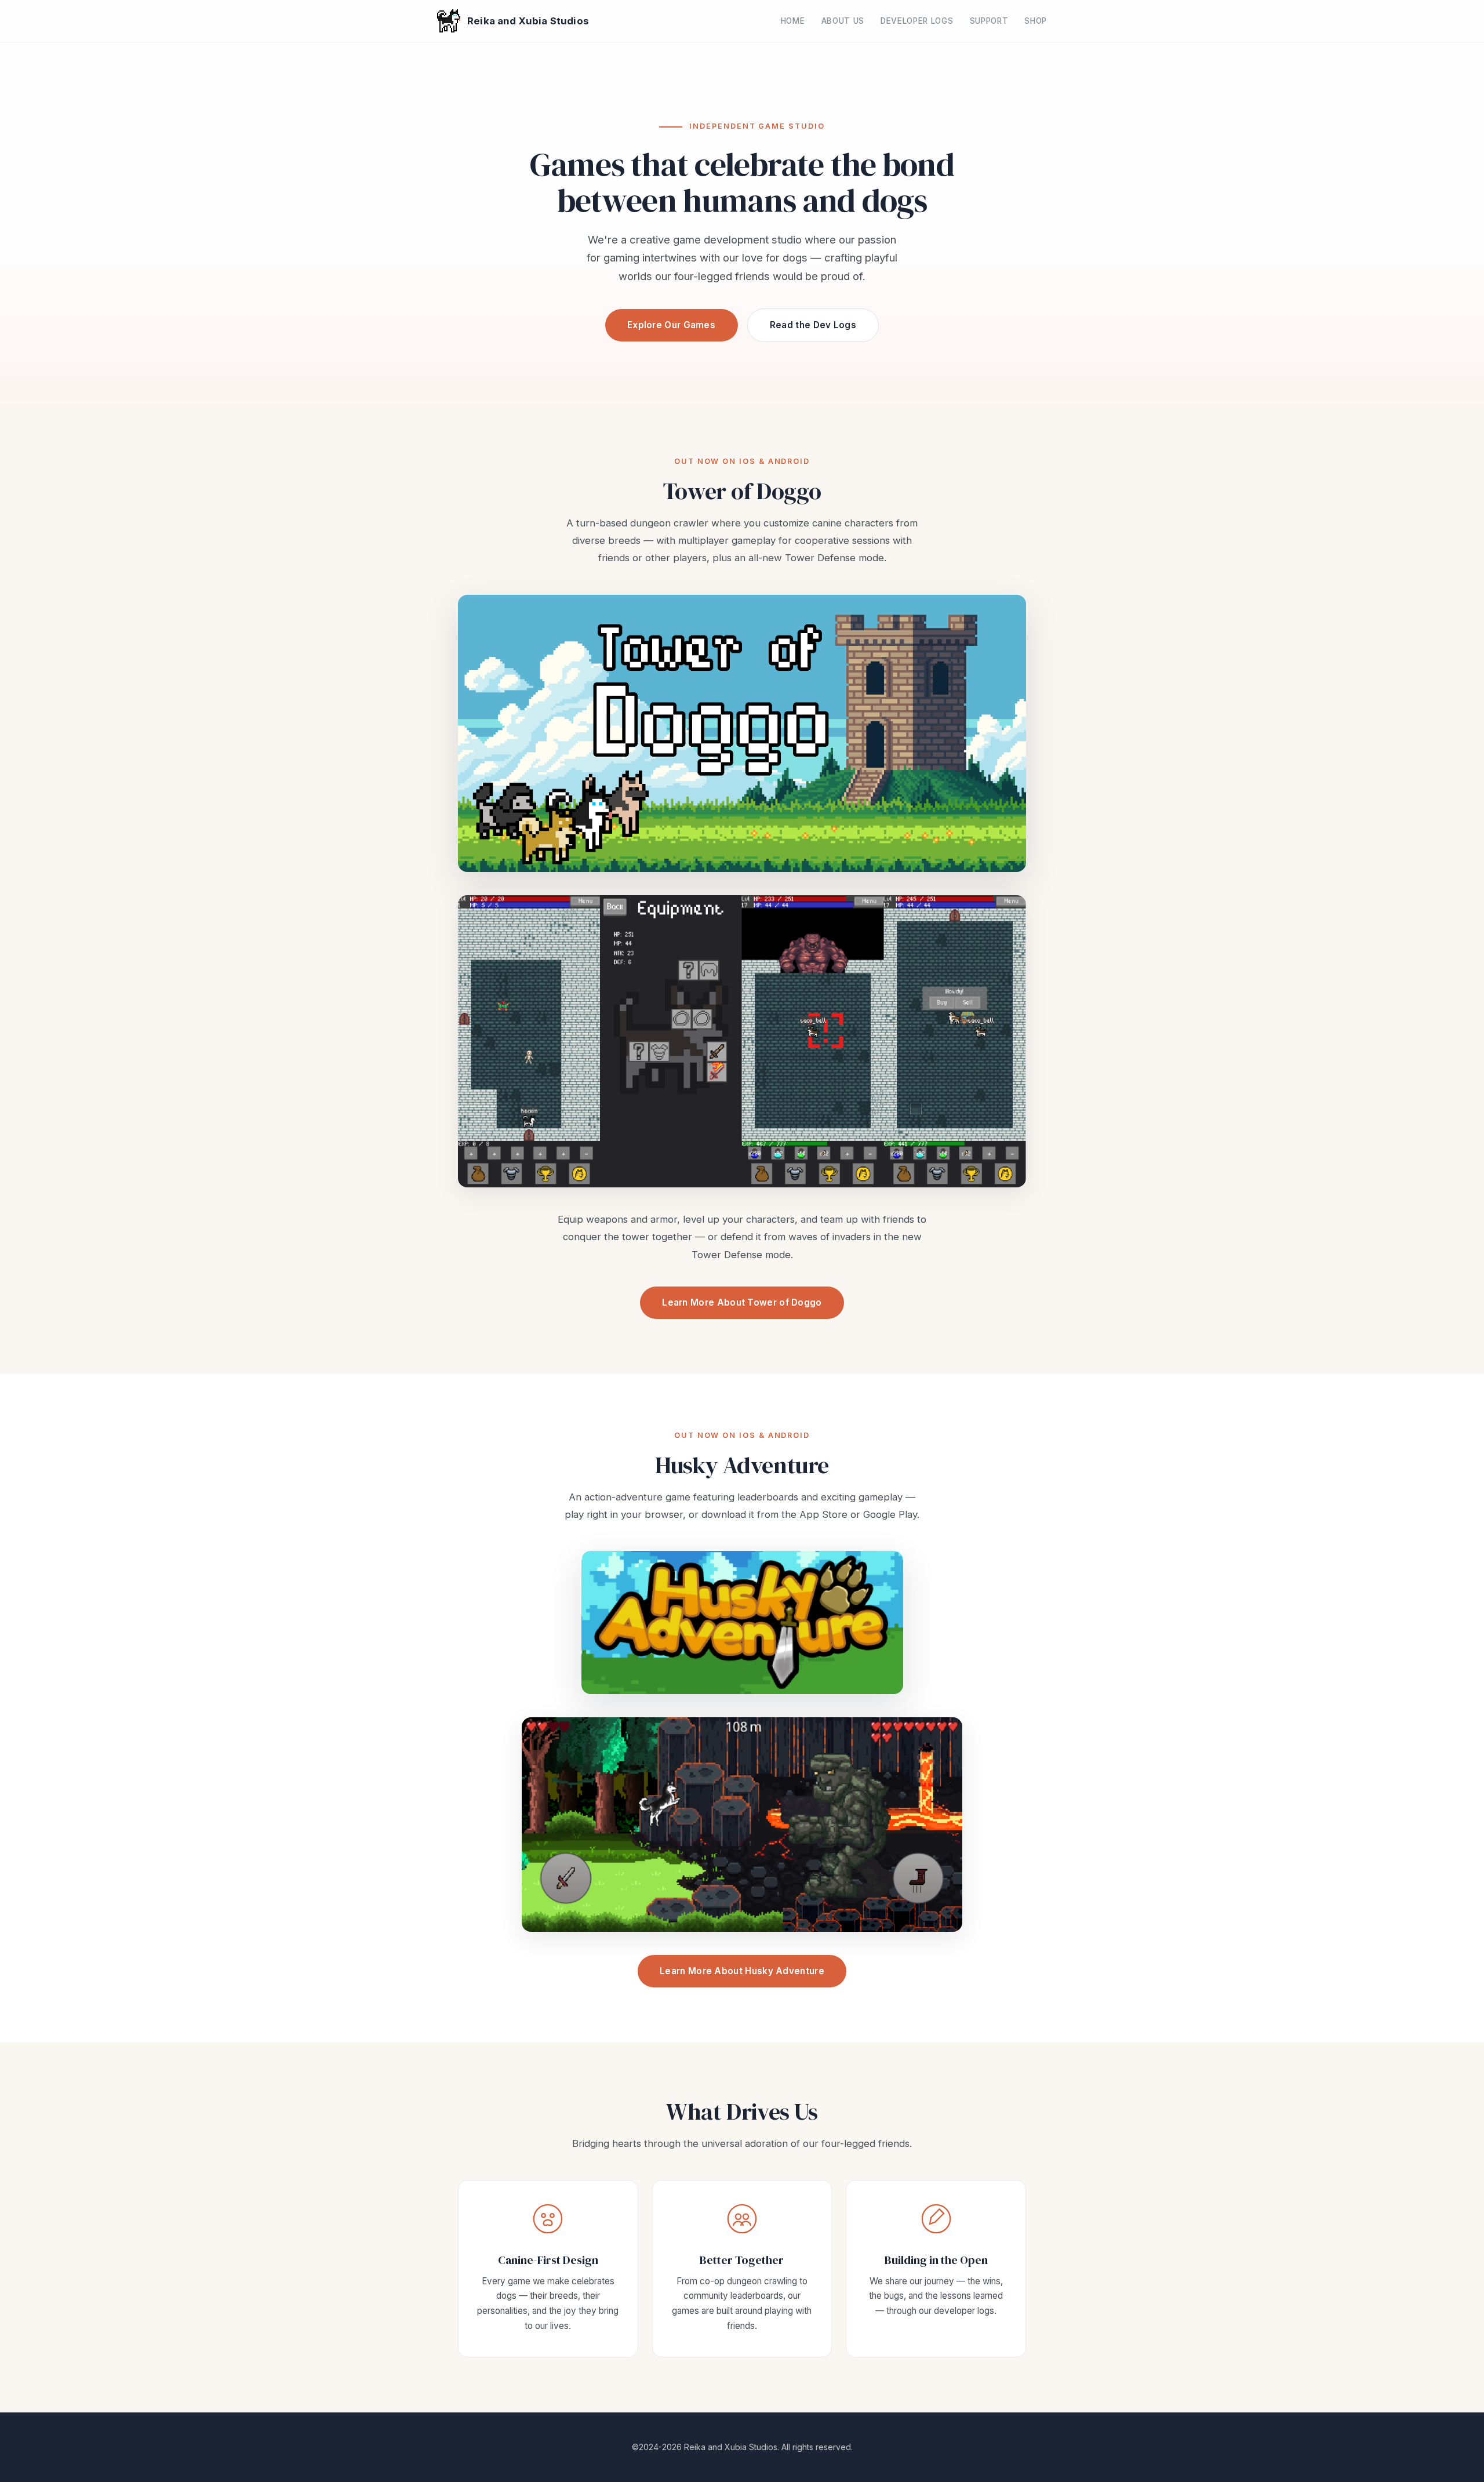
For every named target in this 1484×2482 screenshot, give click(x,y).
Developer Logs (917, 21)
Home (793, 21)
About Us (843, 21)
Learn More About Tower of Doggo (742, 1302)
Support (989, 21)
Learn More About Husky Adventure (742, 1971)
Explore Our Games (671, 325)
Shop (1036, 21)
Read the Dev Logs (813, 325)
